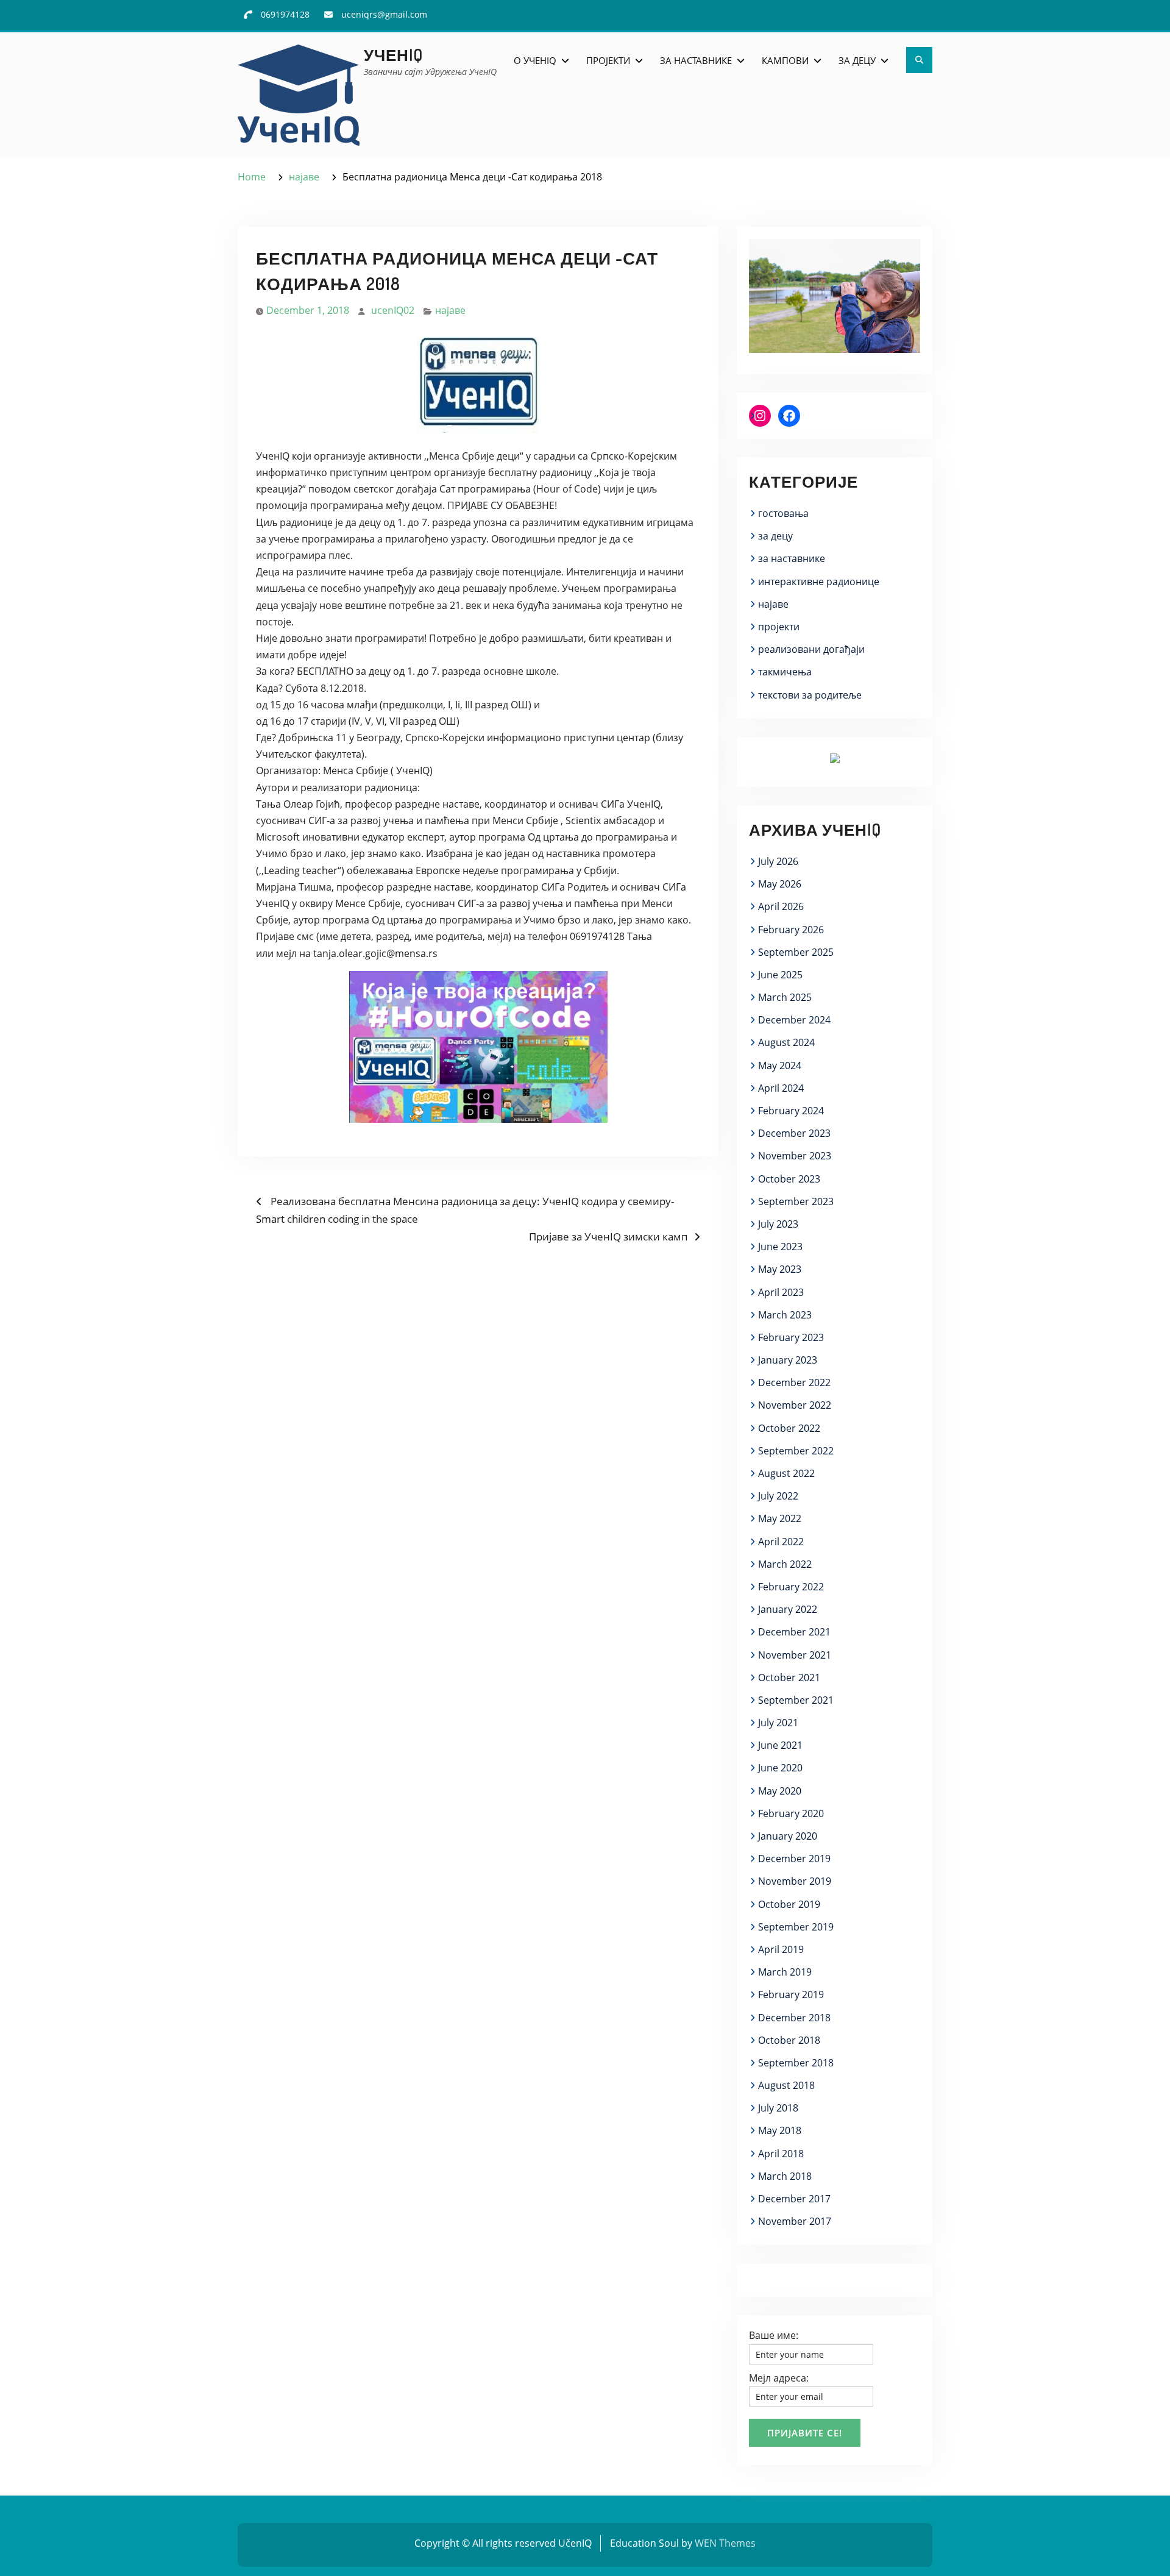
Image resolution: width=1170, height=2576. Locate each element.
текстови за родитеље (810, 695)
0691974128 (285, 14)
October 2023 (789, 1179)
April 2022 (781, 1542)
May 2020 (780, 1791)
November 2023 (795, 1156)
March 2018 (785, 2176)
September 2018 (796, 2063)
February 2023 (791, 1337)
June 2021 (780, 1745)
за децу (775, 536)
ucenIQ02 (393, 310)
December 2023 (794, 1133)
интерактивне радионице (819, 582)
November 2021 (795, 1655)
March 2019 (785, 1972)
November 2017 (795, 2221)
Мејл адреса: (779, 2378)
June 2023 (780, 1247)
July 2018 (778, 2108)
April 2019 (781, 1949)
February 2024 (791, 1111)
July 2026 (778, 861)
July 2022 (778, 1496)
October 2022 (789, 1428)
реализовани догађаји (811, 649)
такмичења (785, 672)
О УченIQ (535, 60)
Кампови (785, 60)
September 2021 (796, 1700)
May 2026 (780, 884)
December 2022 (794, 1382)
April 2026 (781, 906)
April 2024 (781, 1088)
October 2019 (789, 1904)
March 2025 (785, 997)
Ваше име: (774, 2335)
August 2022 (786, 1473)
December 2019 (794, 1859)
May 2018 (780, 2130)
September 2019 (796, 1927)
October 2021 (789, 1678)
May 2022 (780, 1518)
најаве (450, 310)
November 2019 (795, 1881)
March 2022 (785, 1564)
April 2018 (781, 2154)
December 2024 (794, 1020)
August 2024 (786, 1042)
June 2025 (780, 975)
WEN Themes (725, 2543)
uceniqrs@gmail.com (384, 14)
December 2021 (794, 1632)
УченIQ (393, 55)
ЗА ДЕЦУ (857, 60)
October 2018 (789, 2040)
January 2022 (788, 1609)
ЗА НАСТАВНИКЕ (696, 60)
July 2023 (778, 1224)
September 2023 (796, 1201)
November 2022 (795, 1405)
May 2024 (780, 1066)
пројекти (779, 627)
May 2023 (780, 1269)
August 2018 (786, 2085)
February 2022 (791, 1587)
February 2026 (791, 930)
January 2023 (788, 1360)
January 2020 (788, 1836)
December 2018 (794, 2018)
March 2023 (785, 1315)
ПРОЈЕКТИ (608, 60)
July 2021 (778, 1723)
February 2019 (791, 1994)
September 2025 (796, 952)
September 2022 (796, 1451)
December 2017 (794, 2199)
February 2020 (791, 1813)
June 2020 (780, 1768)
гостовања (783, 513)
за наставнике (792, 558)
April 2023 (781, 1292)
